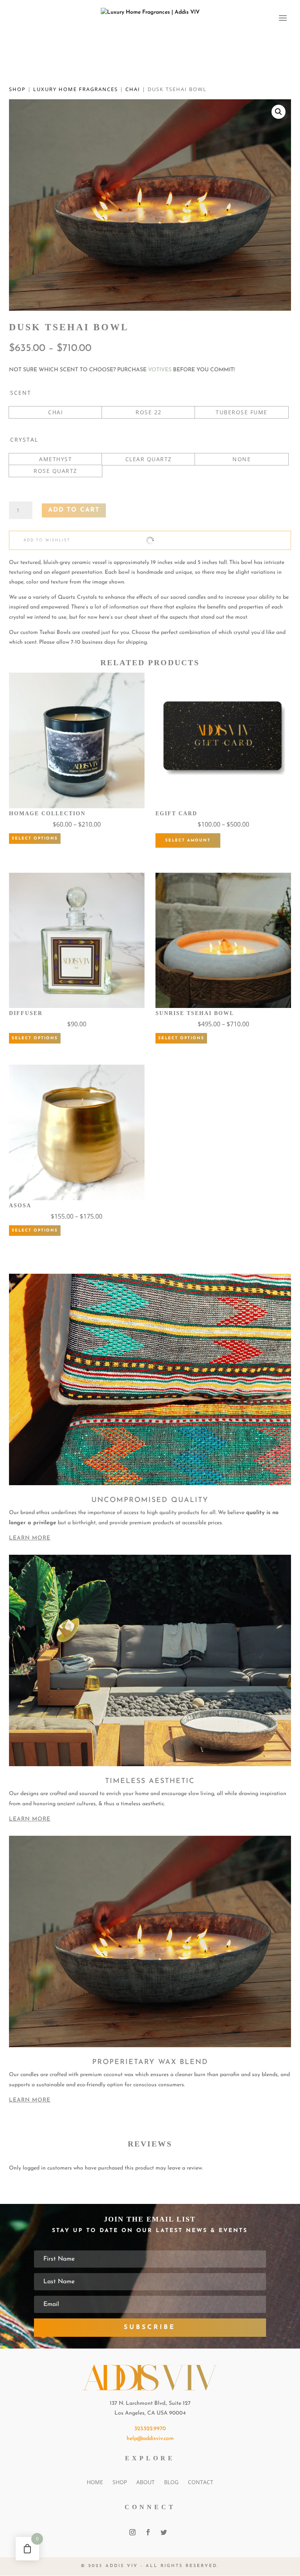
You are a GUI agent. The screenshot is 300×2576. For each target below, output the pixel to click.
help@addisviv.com (150, 2439)
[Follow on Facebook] (148, 2532)
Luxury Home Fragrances (76, 89)
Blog (171, 2482)
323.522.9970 (150, 2429)
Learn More (30, 1538)
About (146, 2482)
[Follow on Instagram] (132, 2532)
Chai (133, 89)
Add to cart (74, 510)
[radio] (55, 412)
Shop (17, 89)
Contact (201, 2482)
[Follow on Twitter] (164, 2532)
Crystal (24, 439)
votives (160, 370)
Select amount (188, 840)
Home (95, 2482)
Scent (21, 393)
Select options (35, 839)
